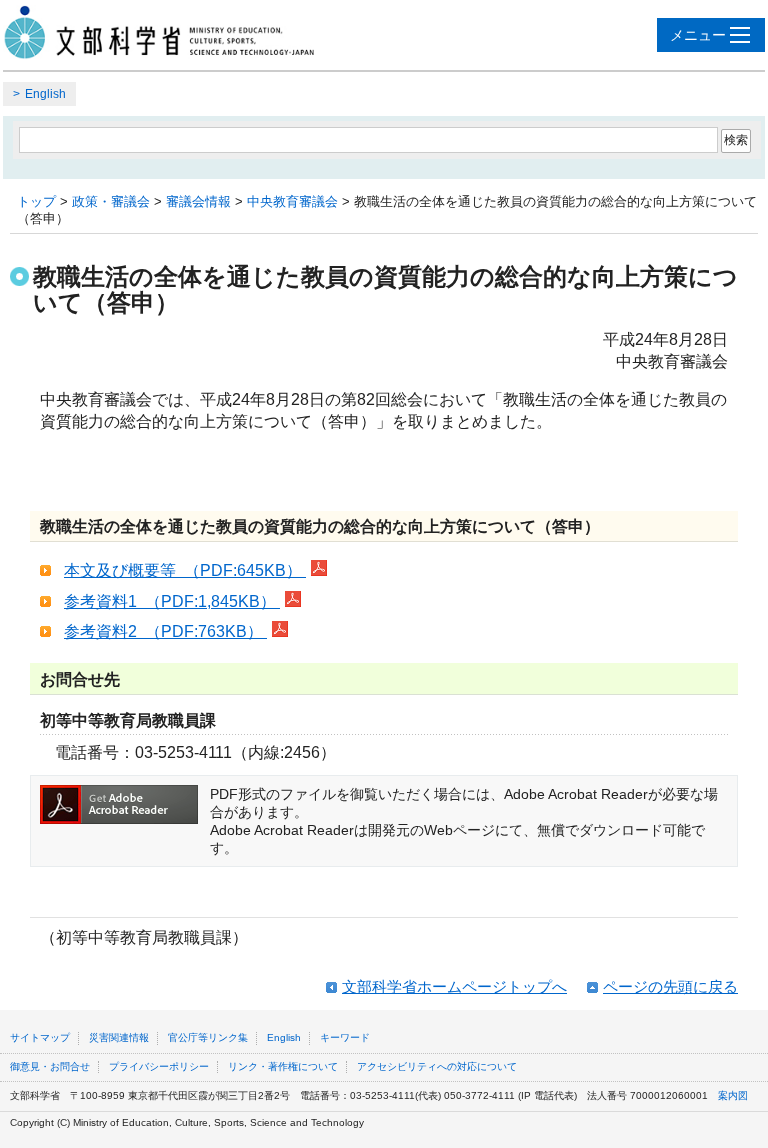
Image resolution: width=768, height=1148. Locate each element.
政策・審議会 (111, 201)
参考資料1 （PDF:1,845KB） (172, 601)
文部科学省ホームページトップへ (454, 986)
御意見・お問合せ (50, 1066)
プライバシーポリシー (159, 1066)
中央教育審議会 (292, 201)
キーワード (345, 1037)
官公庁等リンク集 (208, 1037)
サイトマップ (40, 1037)
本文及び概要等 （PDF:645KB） (185, 570)
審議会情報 (198, 201)
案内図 (733, 1095)
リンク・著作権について (283, 1066)
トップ (36, 201)
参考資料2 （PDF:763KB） (165, 631)
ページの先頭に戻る (670, 986)
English (45, 94)
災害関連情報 (119, 1037)
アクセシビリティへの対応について (437, 1066)
